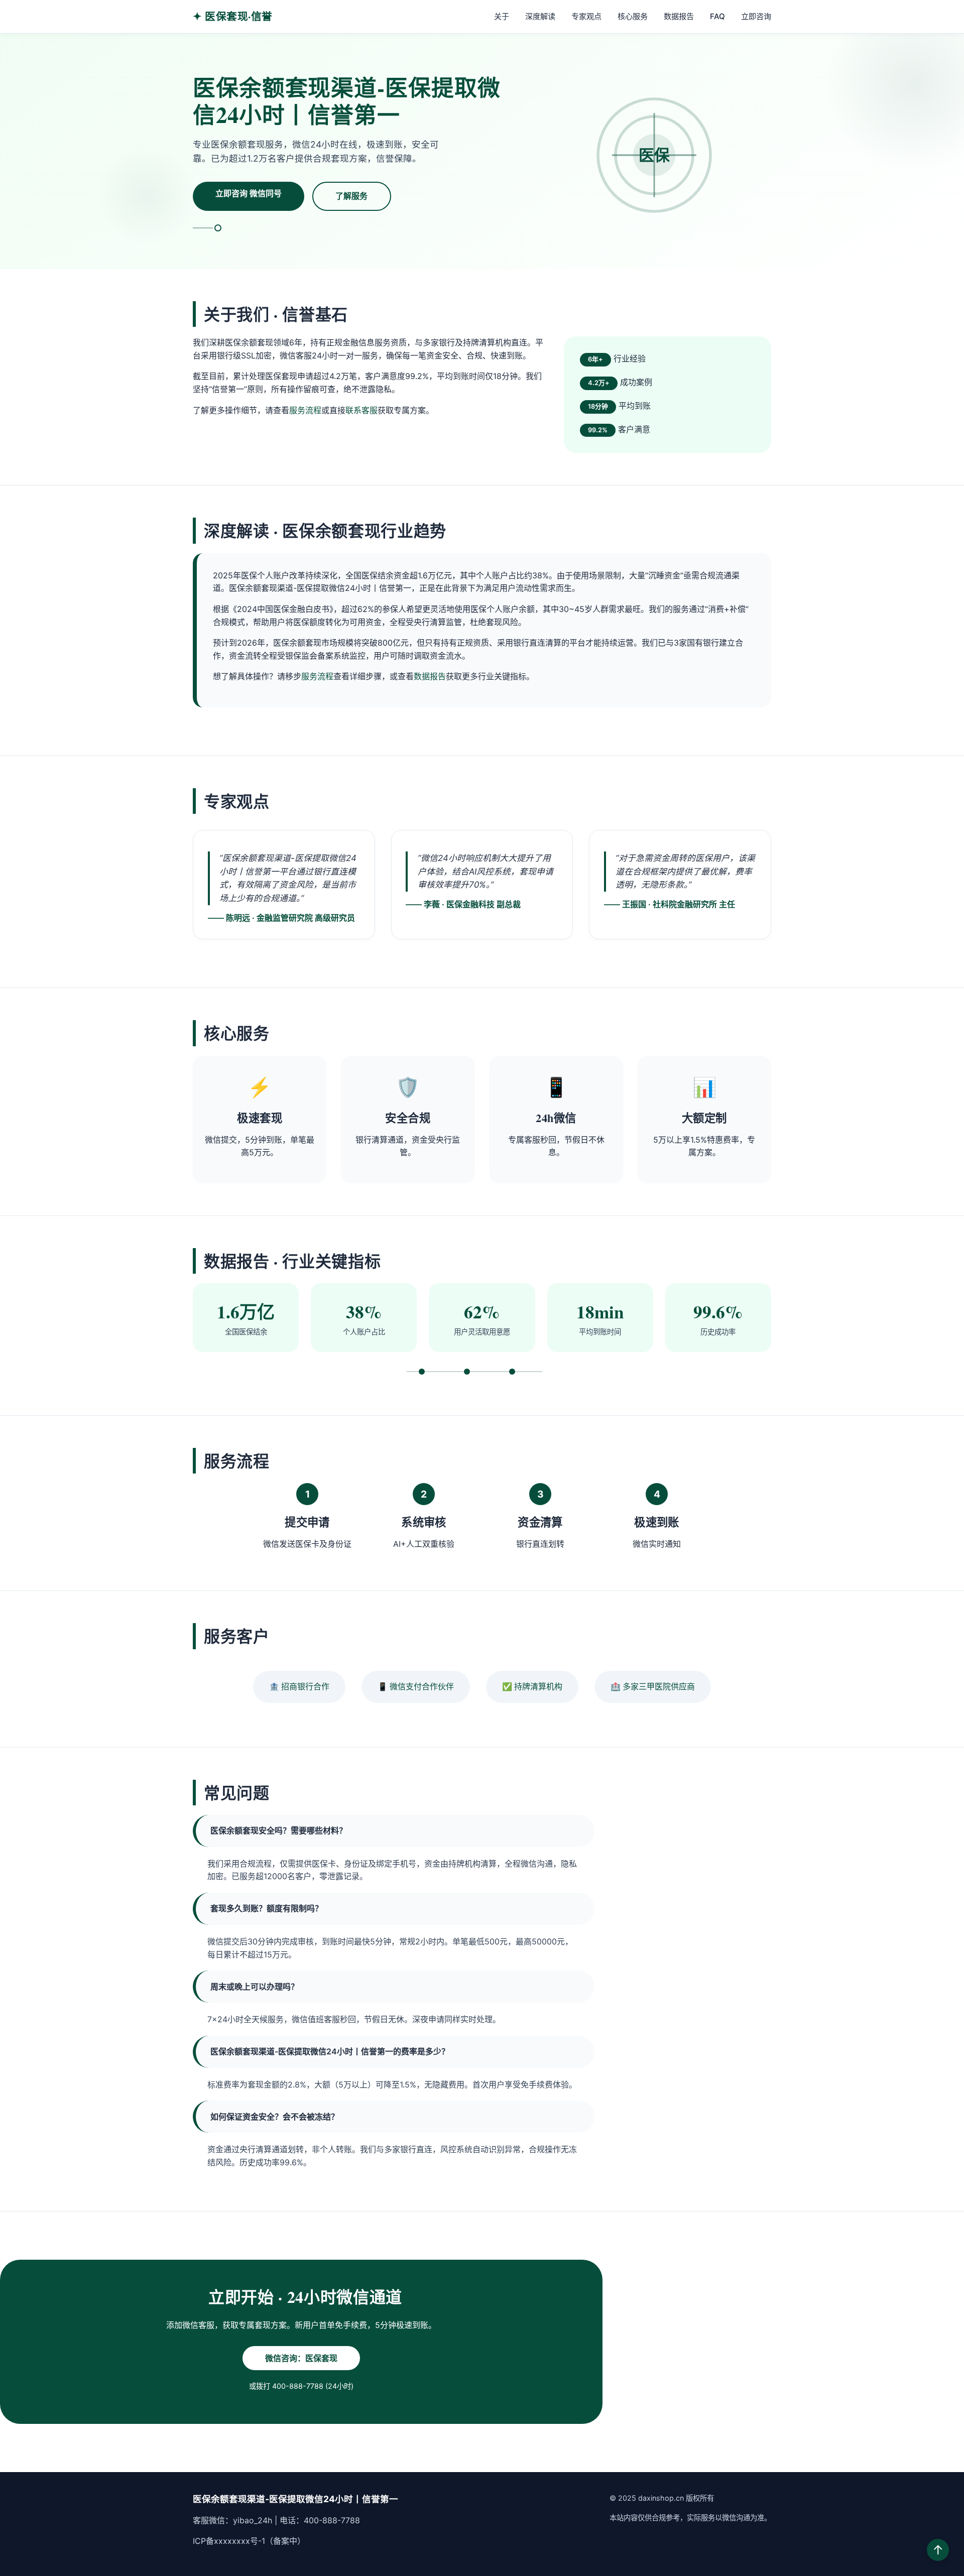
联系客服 (361, 410)
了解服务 (351, 196)
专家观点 (586, 16)
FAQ (717, 16)
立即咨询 (756, 16)
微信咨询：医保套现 (301, 2358)
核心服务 (633, 16)
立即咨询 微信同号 (249, 193)
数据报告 (679, 16)
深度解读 (540, 16)
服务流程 (305, 410)
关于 (502, 16)
